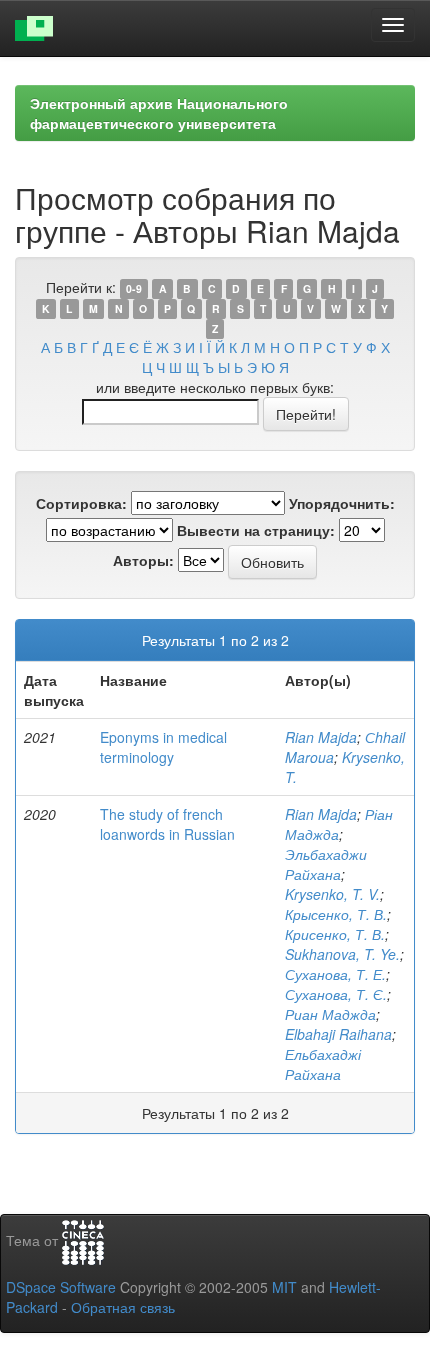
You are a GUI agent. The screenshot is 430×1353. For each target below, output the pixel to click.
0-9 (134, 288)
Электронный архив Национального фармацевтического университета (159, 113)
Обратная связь (123, 1307)
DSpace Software (61, 1287)
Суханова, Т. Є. (336, 994)
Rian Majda (321, 737)
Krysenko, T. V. (332, 894)
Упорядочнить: (342, 503)
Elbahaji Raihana (338, 1034)
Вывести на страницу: (256, 530)
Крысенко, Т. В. (336, 914)
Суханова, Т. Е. (335, 974)
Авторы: (143, 560)
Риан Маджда (330, 1014)
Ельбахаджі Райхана (323, 1064)
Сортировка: (81, 503)
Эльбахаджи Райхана (326, 864)
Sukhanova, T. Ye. (342, 954)
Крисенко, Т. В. (335, 934)
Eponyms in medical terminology (163, 747)
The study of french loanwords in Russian (167, 824)
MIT (284, 1287)
